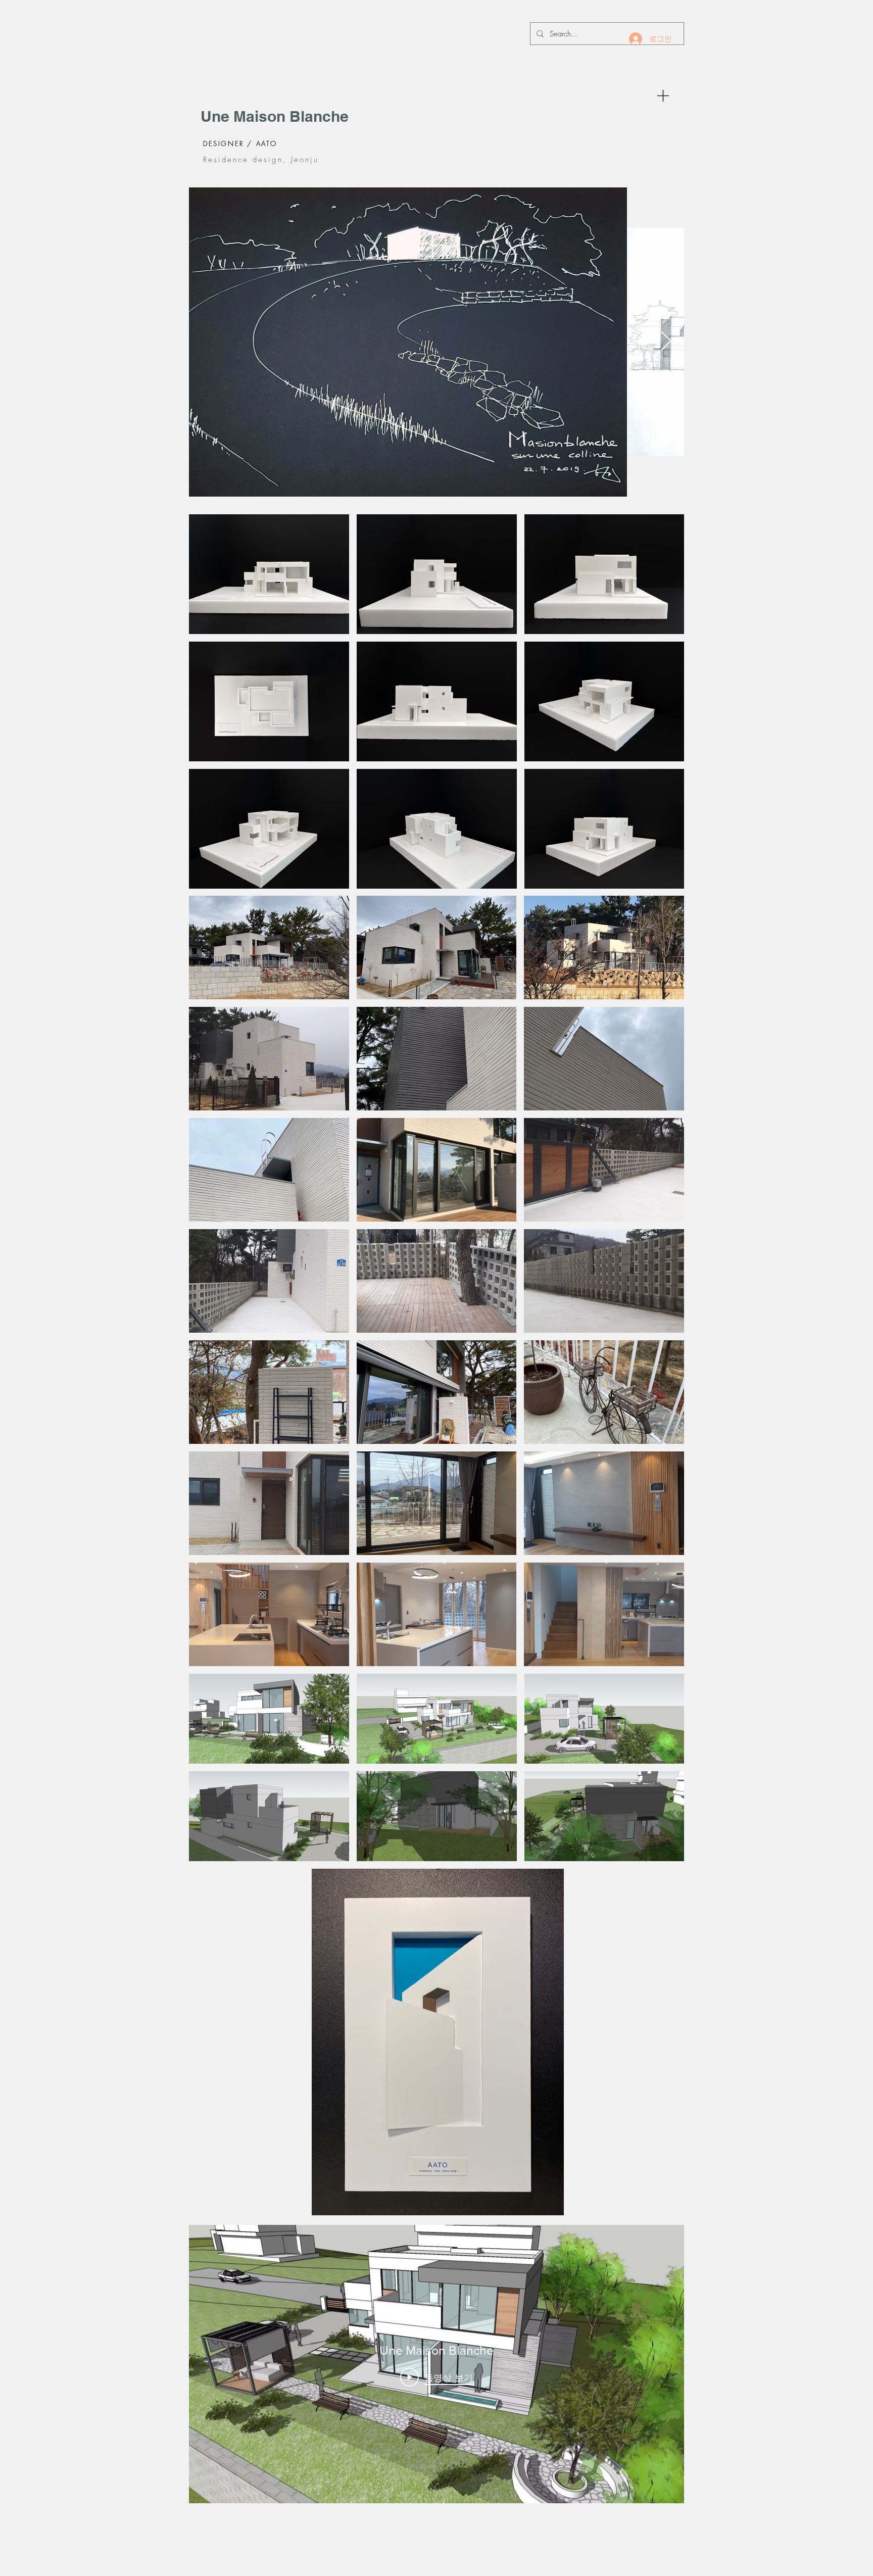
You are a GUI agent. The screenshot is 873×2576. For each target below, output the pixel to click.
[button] (663, 96)
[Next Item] (666, 342)
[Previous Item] (207, 342)
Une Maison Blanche (275, 116)
